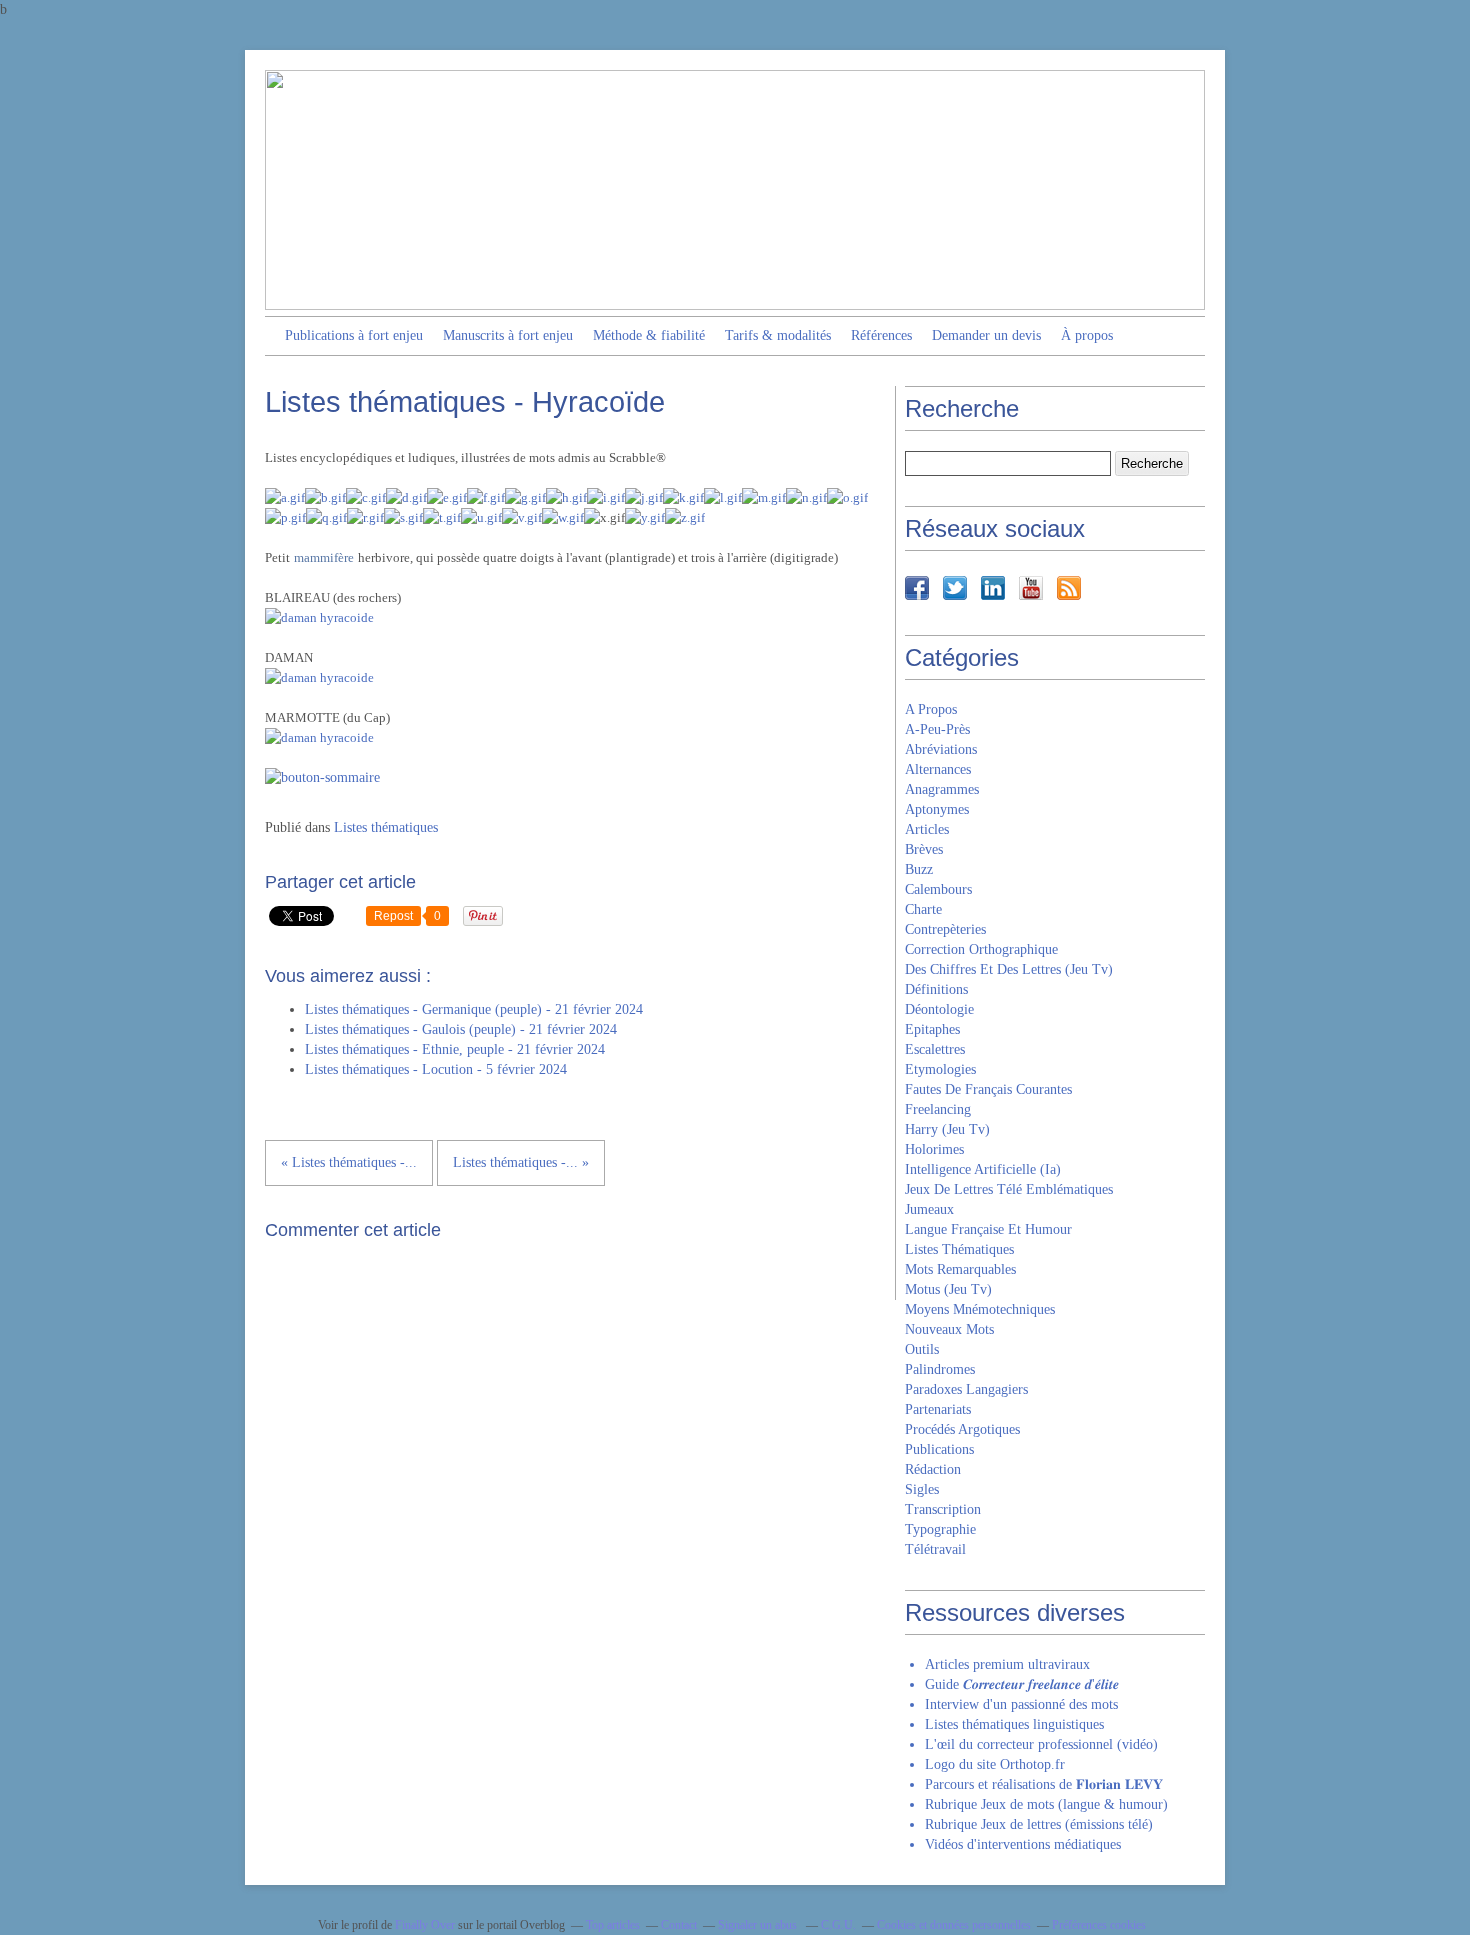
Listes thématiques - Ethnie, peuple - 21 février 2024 (455, 1049)
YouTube (1031, 588)
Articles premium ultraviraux (1007, 1664)
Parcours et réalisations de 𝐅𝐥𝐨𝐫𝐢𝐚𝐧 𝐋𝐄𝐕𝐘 (1044, 1784)
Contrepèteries (945, 929)
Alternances (938, 769)
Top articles (613, 1925)
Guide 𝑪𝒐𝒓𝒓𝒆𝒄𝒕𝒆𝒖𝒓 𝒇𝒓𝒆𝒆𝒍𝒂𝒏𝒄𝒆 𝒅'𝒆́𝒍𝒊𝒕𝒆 (1022, 1684)
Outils (922, 1349)
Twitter (955, 588)
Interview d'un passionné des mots (1021, 1704)
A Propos (931, 709)
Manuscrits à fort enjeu (508, 335)
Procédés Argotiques (962, 1429)
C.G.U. (838, 1925)
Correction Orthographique (981, 949)
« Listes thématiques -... (349, 1162)
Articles (927, 829)
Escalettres (935, 1049)
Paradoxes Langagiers (966, 1389)
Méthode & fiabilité (649, 335)
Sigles (922, 1489)
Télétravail (935, 1549)
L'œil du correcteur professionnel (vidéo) (1041, 1744)
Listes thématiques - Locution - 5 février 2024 (436, 1069)
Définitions (936, 989)
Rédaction (933, 1469)
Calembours (938, 889)
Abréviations (941, 749)
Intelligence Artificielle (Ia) (983, 1169)
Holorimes (934, 1149)
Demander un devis (986, 335)
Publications (939, 1449)
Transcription (943, 1509)
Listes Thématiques (959, 1249)
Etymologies (940, 1069)
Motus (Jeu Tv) (948, 1289)
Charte (923, 909)
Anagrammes (942, 789)
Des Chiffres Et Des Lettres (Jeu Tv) (1009, 969)
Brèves (924, 849)
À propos (1087, 335)
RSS (1069, 588)
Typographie (940, 1529)
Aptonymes (937, 809)
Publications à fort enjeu (354, 335)
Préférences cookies (1099, 1925)
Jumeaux (929, 1209)
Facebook (917, 588)
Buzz (919, 869)
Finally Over (425, 1925)
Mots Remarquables (960, 1269)
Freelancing (938, 1109)
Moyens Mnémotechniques (980, 1309)
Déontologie (939, 1009)
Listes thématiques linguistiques (1014, 1724)
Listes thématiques (386, 827)
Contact (679, 1925)
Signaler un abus (759, 1925)
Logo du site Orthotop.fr (995, 1764)
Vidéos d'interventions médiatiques (1023, 1844)
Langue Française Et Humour (988, 1229)
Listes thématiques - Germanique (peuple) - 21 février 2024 (474, 1009)
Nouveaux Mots (949, 1329)
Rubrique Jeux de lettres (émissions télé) (1039, 1824)
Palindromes (940, 1369)
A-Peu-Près (937, 729)
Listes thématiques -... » (521, 1162)
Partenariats (938, 1409)
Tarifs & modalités (778, 335)
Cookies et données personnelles (954, 1925)
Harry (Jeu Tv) (947, 1129)
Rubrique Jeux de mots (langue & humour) (1046, 1804)
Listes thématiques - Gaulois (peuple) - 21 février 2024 (461, 1029)
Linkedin (993, 588)
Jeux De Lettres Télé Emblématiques (1009, 1189)
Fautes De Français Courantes (988, 1089)
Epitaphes (932, 1029)
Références (881, 335)
